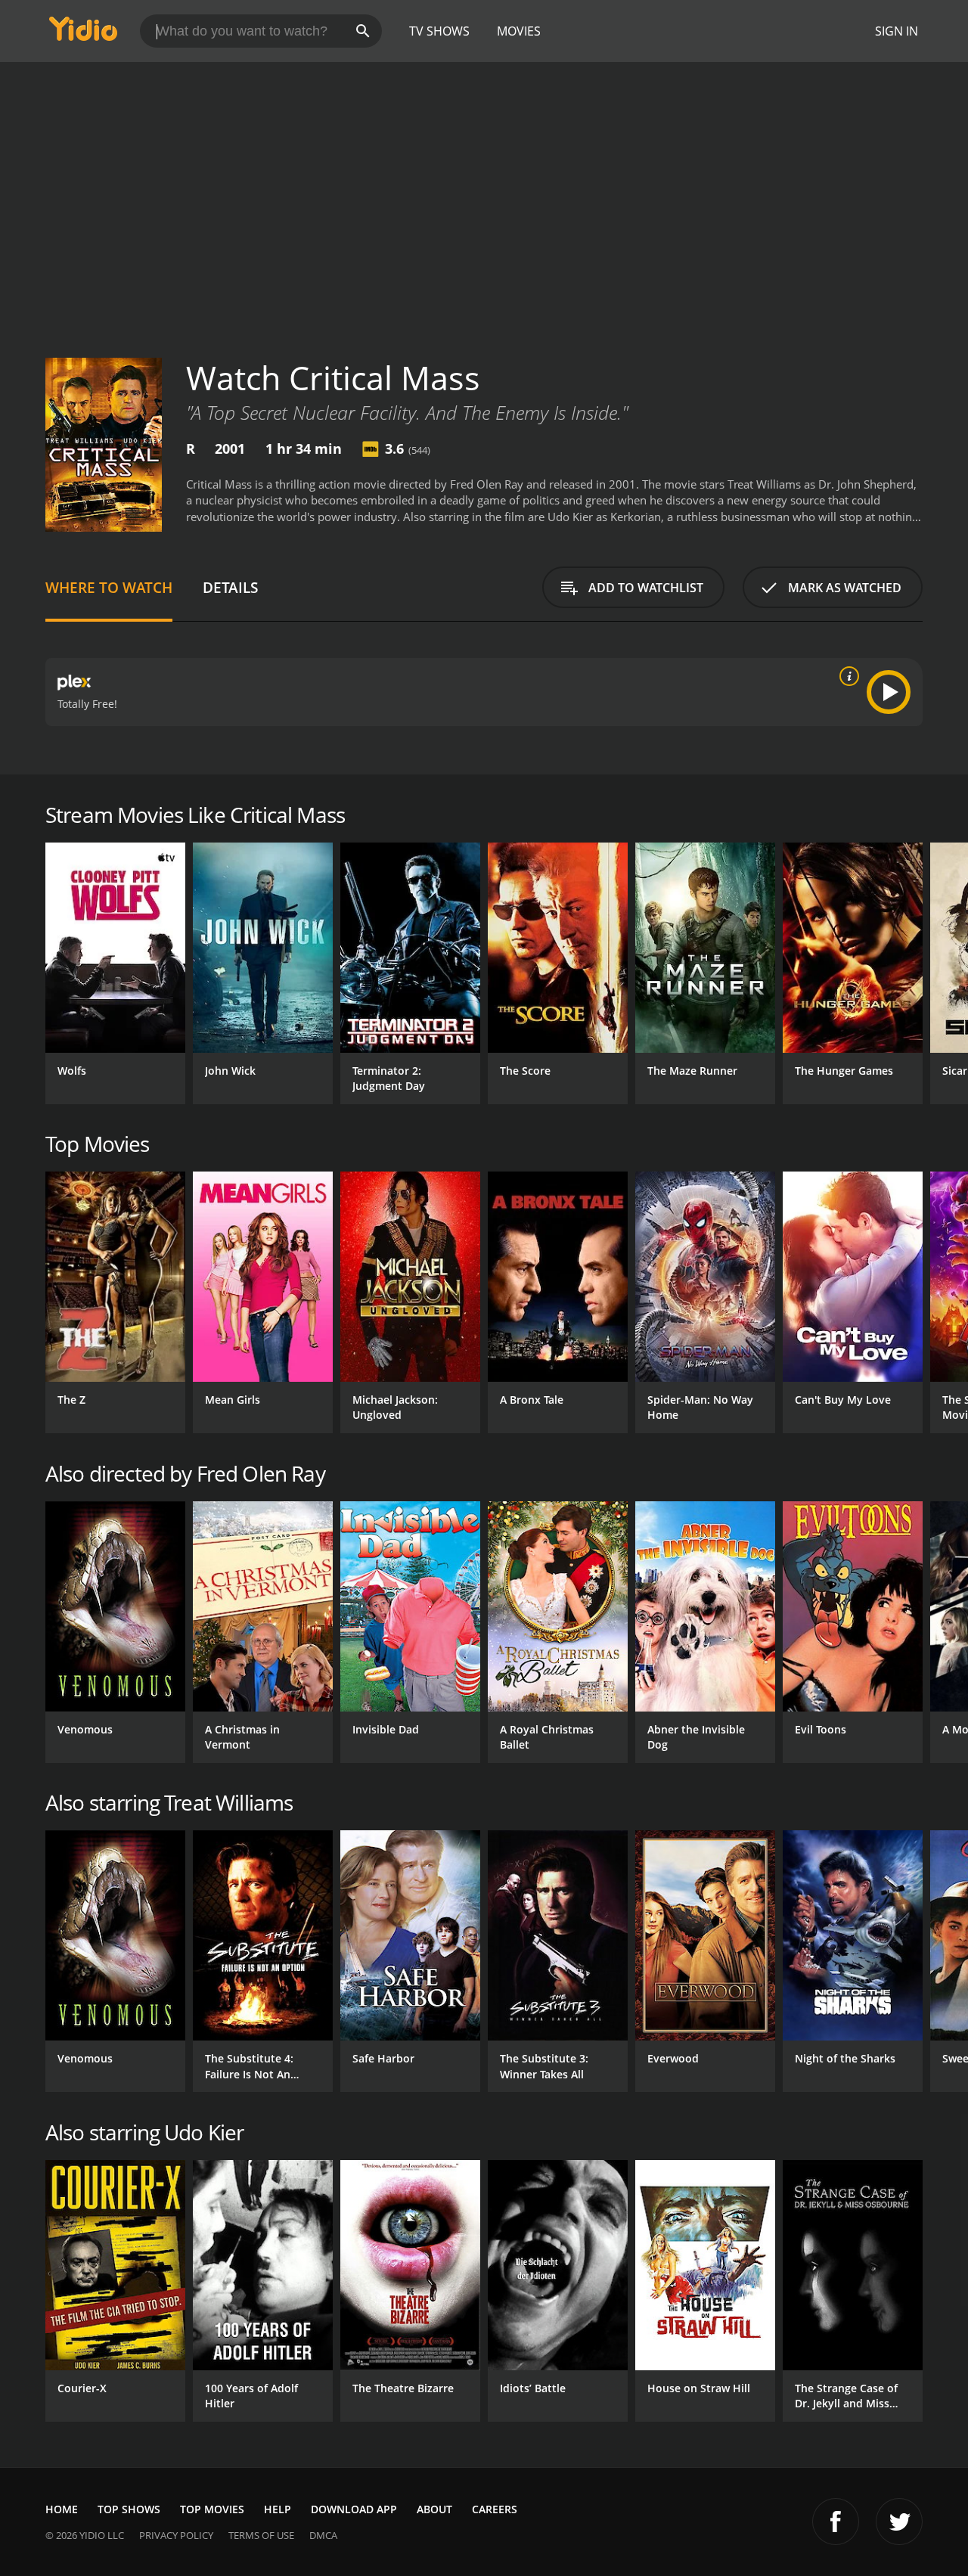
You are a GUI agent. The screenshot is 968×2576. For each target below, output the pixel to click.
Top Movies (212, 2509)
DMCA (323, 2535)
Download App (354, 2509)
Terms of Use (261, 2535)
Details (230, 587)
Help (278, 2509)
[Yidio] (83, 34)
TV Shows (439, 31)
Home (62, 2509)
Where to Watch (109, 587)
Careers (495, 2509)
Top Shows (129, 2509)
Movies (519, 31)
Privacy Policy (176, 2535)
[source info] (846, 676)
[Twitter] (899, 2522)
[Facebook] (836, 2522)
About (434, 2509)
